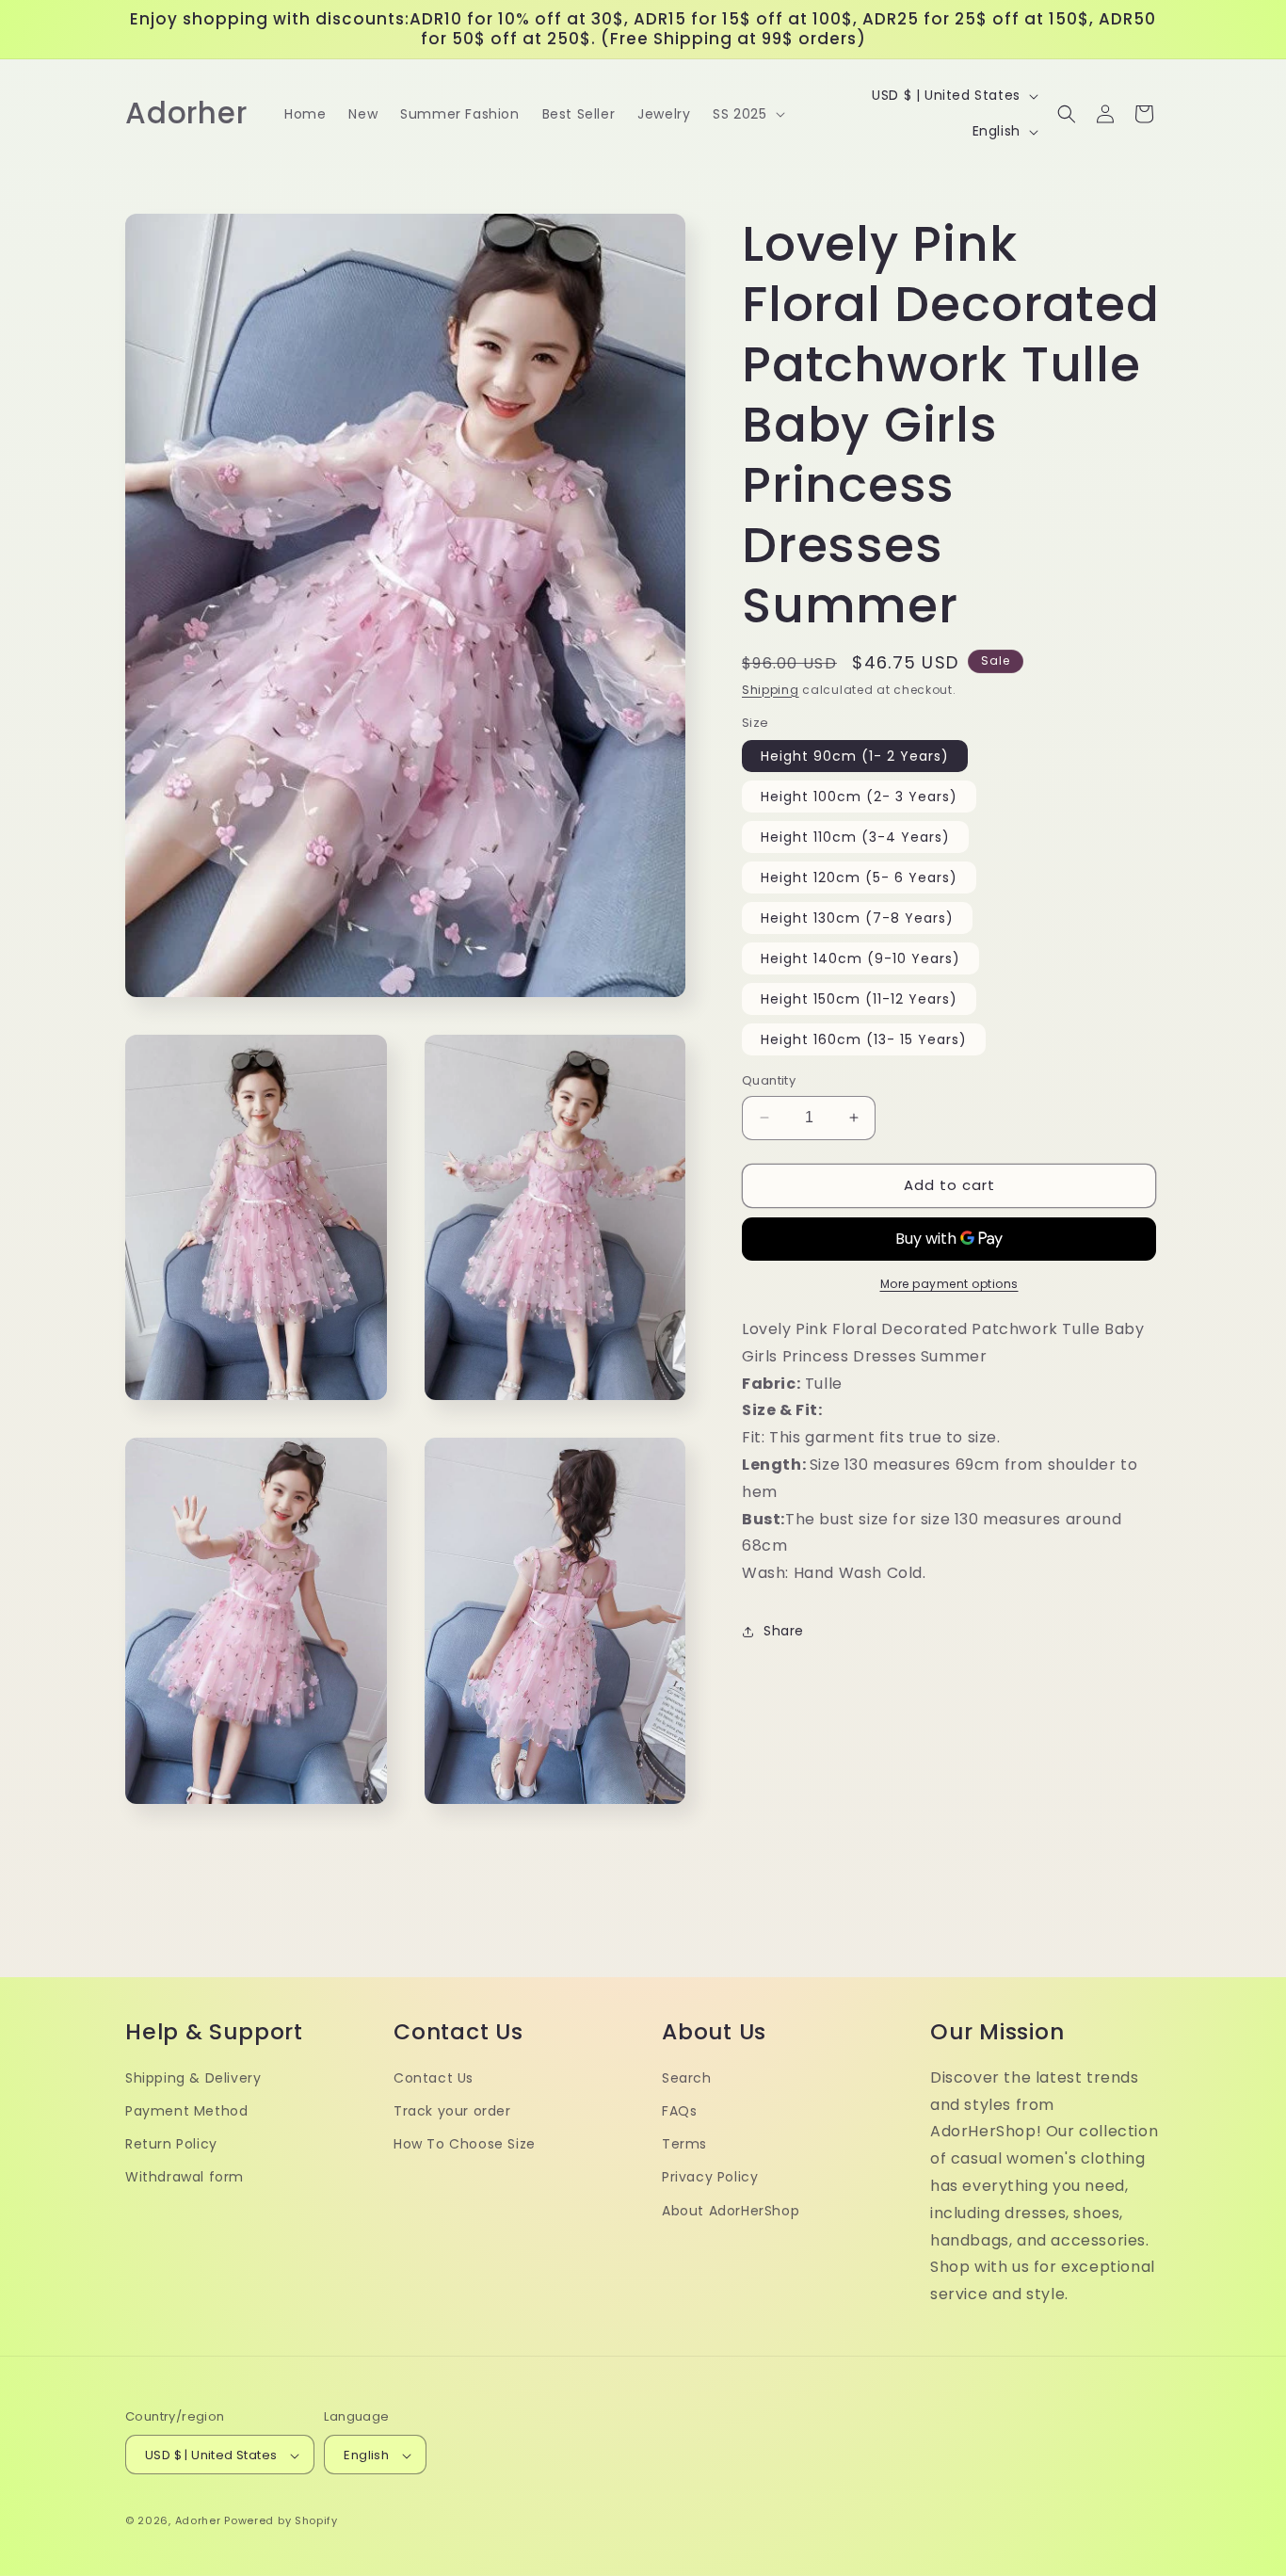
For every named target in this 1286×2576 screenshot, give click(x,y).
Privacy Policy (710, 2178)
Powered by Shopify (281, 2521)
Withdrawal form (185, 2178)
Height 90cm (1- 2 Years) (855, 756)
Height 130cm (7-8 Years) (857, 918)
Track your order (452, 2111)
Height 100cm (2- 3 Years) (859, 797)
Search (687, 2078)
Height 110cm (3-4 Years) (855, 837)
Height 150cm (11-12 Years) (859, 999)
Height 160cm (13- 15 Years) (864, 1039)
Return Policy (171, 2144)
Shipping (771, 690)
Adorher (198, 2521)
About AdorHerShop (731, 2211)
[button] (747, 114)
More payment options (949, 1284)
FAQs (679, 2111)
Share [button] (784, 1631)
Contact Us (434, 2078)
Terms (684, 2144)
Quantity (769, 1080)
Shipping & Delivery (193, 2078)
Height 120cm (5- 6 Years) (859, 877)
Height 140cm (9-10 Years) (860, 958)
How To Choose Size (465, 2144)
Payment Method (186, 2111)
